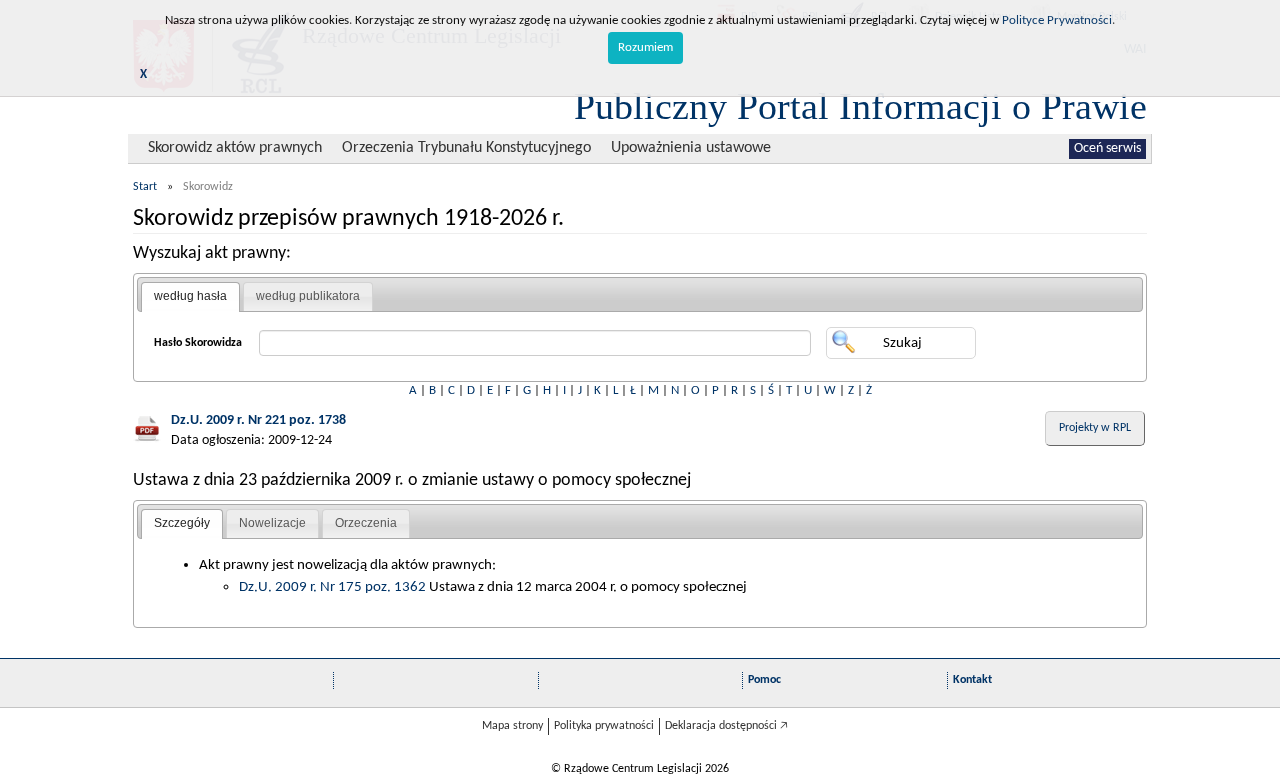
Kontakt (972, 680)
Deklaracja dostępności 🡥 (726, 726)
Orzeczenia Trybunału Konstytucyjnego (466, 148)
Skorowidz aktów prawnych (235, 148)
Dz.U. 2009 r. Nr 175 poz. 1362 (332, 587)
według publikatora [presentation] (308, 296)
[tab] (190, 297)
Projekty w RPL (1095, 428)
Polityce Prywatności (1057, 20)
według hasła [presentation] (190, 296)
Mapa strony (512, 726)
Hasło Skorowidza (198, 343)
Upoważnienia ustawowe (691, 148)
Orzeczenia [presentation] (366, 523)
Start (145, 187)
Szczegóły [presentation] (182, 523)
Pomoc (764, 680)
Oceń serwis (1107, 148)
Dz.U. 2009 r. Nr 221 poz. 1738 (258, 420)
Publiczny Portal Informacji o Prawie (860, 106)
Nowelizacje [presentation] (272, 523)
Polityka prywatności (604, 726)
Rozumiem (645, 47)
